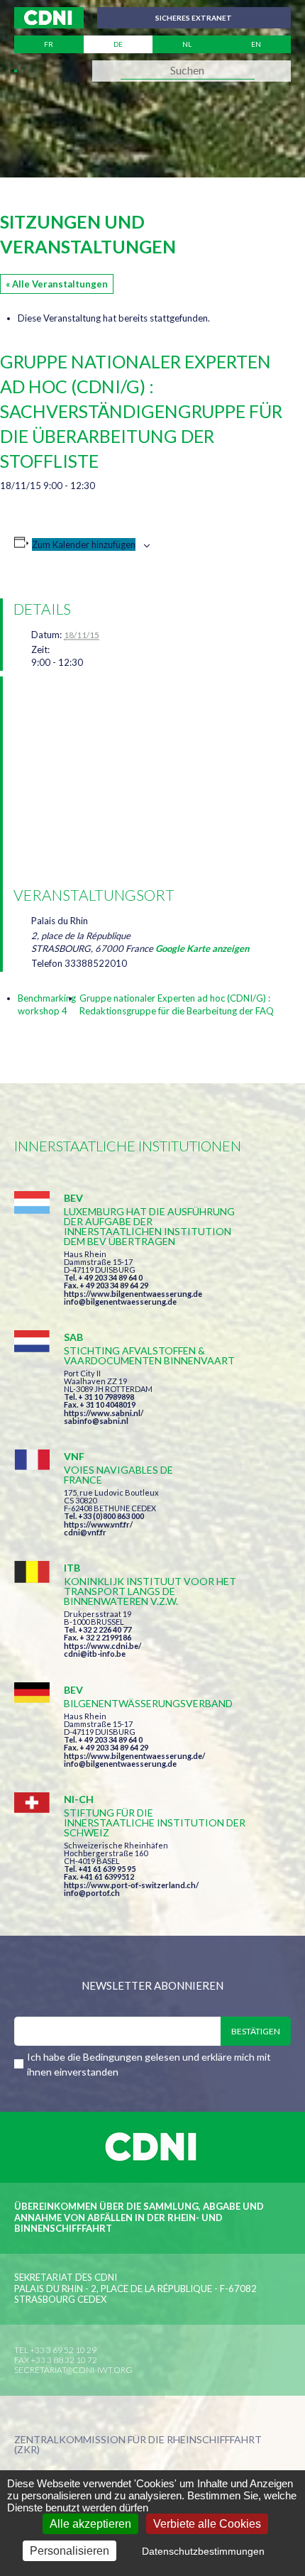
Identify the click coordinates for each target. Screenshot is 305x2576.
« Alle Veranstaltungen (57, 284)
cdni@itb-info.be (95, 1654)
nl (187, 44)
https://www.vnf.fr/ (98, 1524)
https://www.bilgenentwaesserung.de (133, 1294)
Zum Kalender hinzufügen (84, 544)
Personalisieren (70, 2551)
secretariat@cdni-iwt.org (73, 2370)
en (256, 44)
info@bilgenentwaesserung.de (120, 1301)
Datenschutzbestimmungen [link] (203, 2551)
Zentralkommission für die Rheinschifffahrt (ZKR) (138, 2445)
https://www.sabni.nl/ (104, 1413)
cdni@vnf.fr (85, 1532)
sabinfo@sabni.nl (96, 1421)
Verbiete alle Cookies (207, 2524)
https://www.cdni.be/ (102, 1646)
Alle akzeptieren (90, 2524)
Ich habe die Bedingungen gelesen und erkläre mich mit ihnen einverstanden (149, 2064)
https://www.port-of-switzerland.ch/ (131, 1885)
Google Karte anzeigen (202, 948)
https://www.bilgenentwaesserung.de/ (134, 1756)
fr (49, 44)
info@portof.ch (92, 1893)
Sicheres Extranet (194, 18)
